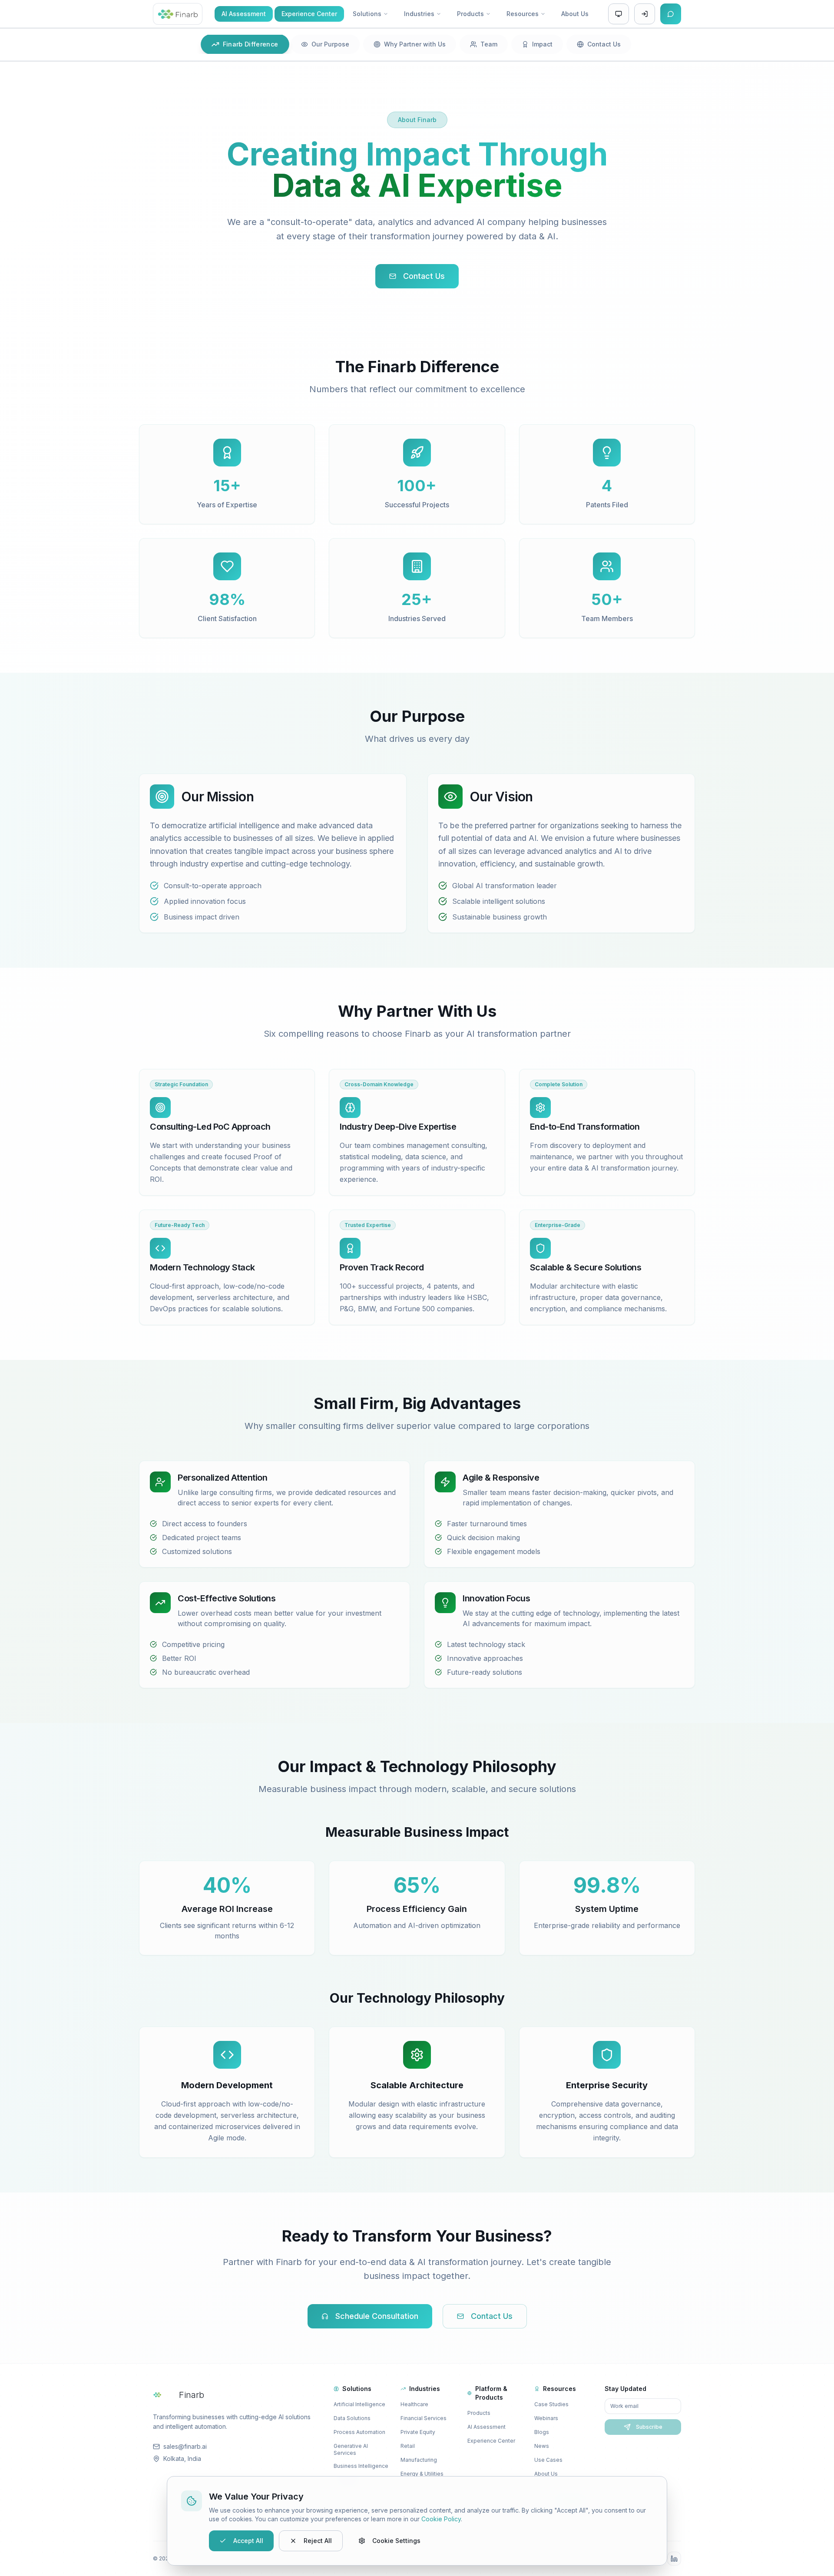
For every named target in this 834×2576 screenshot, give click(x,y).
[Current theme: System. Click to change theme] (619, 14)
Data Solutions (352, 2418)
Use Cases (548, 2460)
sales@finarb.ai (185, 2446)
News (542, 2446)
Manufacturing (419, 2460)
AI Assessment (486, 2427)
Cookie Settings (396, 2541)
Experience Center (491, 2441)
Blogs (542, 2432)
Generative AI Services (351, 2449)
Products (479, 2413)
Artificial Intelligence (359, 2404)
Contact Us (424, 276)
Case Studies (551, 2404)
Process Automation (359, 2432)
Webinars (546, 2418)
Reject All (318, 2541)
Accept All (248, 2541)
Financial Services (424, 2418)
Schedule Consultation (377, 2316)
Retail (408, 2446)
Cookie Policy (441, 2519)
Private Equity (418, 2432)
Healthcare (414, 2404)
